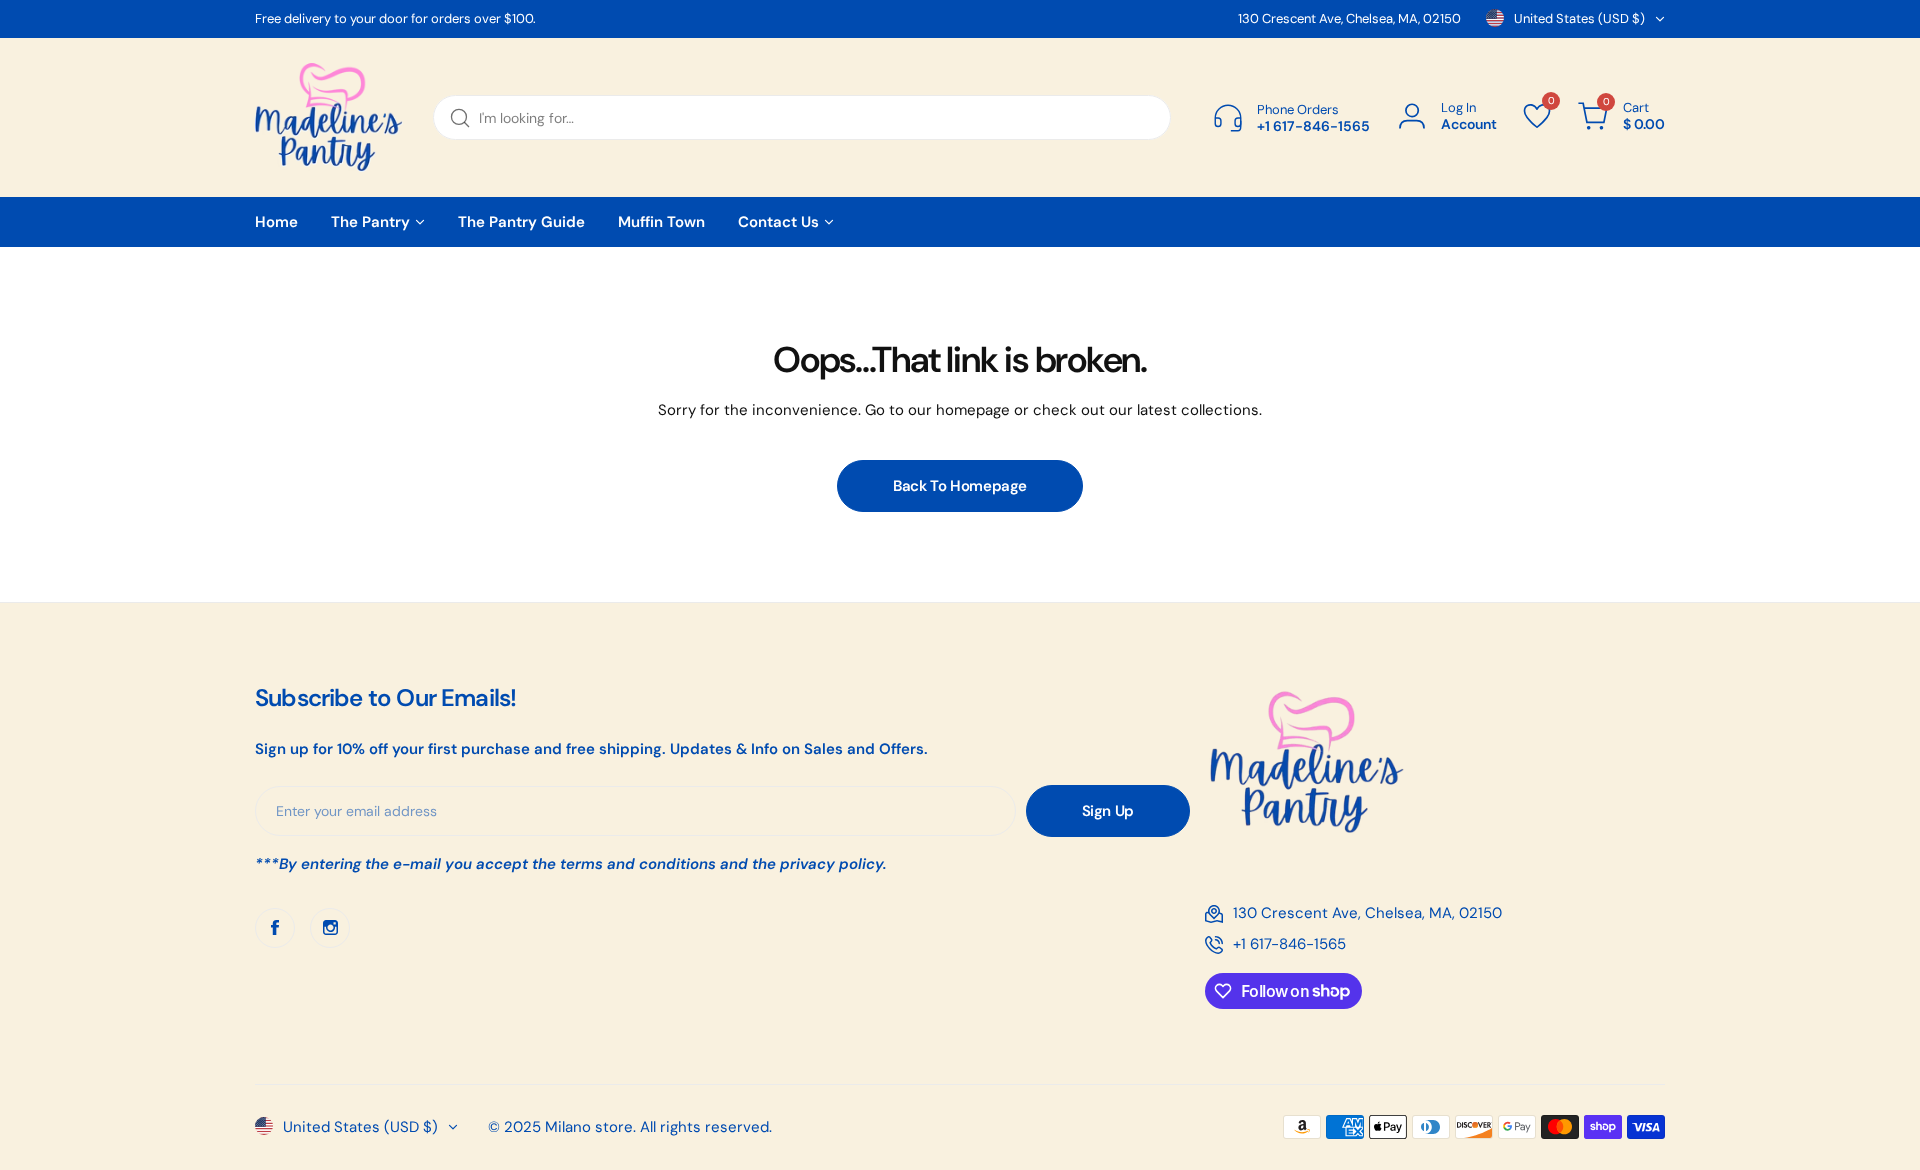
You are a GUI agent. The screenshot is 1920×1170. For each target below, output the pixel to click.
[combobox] (802, 117)
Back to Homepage (960, 486)
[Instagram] (330, 928)
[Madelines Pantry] (329, 117)
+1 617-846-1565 (1289, 944)
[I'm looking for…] (460, 117)
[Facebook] (275, 928)
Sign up (1108, 811)
